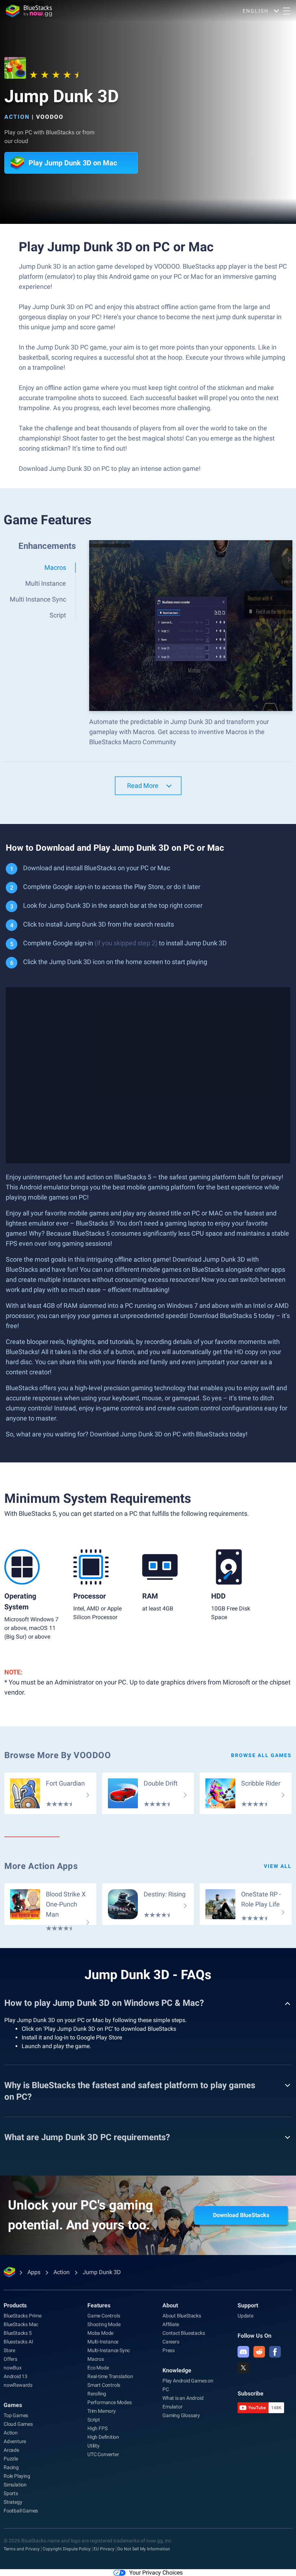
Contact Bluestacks (184, 2333)
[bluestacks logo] (29, 11)
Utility (93, 2446)
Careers (171, 2342)
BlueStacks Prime (23, 2316)
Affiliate (171, 2324)
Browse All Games (261, 1755)
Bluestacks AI (18, 2342)
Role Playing (17, 2476)
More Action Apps (41, 1866)
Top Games (16, 2415)
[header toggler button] (287, 11)
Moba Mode (100, 2333)
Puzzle (11, 2459)
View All (278, 1866)
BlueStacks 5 (18, 2333)
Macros (96, 2359)
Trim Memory (102, 2411)
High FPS (97, 2428)
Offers (10, 2359)
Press (169, 2350)
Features (99, 2305)
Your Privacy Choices (156, 2573)
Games (13, 2405)
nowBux (13, 2368)
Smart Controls (104, 2385)
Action (17, 117)
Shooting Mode (104, 2324)
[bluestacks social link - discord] (243, 2352)
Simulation (15, 2485)
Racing (11, 2467)
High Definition (103, 2437)
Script (94, 2420)
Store (9, 2350)
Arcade (11, 2450)
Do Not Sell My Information (144, 2549)
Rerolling (97, 2394)
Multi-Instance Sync (109, 2350)
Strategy (13, 2502)
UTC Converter (103, 2454)
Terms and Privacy (22, 2549)
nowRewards (18, 2385)
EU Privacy (104, 2549)
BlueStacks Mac (21, 2324)
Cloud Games (18, 2424)
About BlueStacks (182, 2316)
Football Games (21, 2511)
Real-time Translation (110, 2376)
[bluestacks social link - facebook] (275, 2352)
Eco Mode (98, 2368)
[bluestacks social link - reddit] (259, 2352)
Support (248, 2305)
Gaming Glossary (181, 2415)
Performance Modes (110, 2402)
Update (245, 2316)
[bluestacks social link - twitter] (243, 2368)
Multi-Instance (103, 2342)
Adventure (15, 2441)
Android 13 (16, 2376)
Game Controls (104, 2316)
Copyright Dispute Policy (67, 2549)
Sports (11, 2493)
